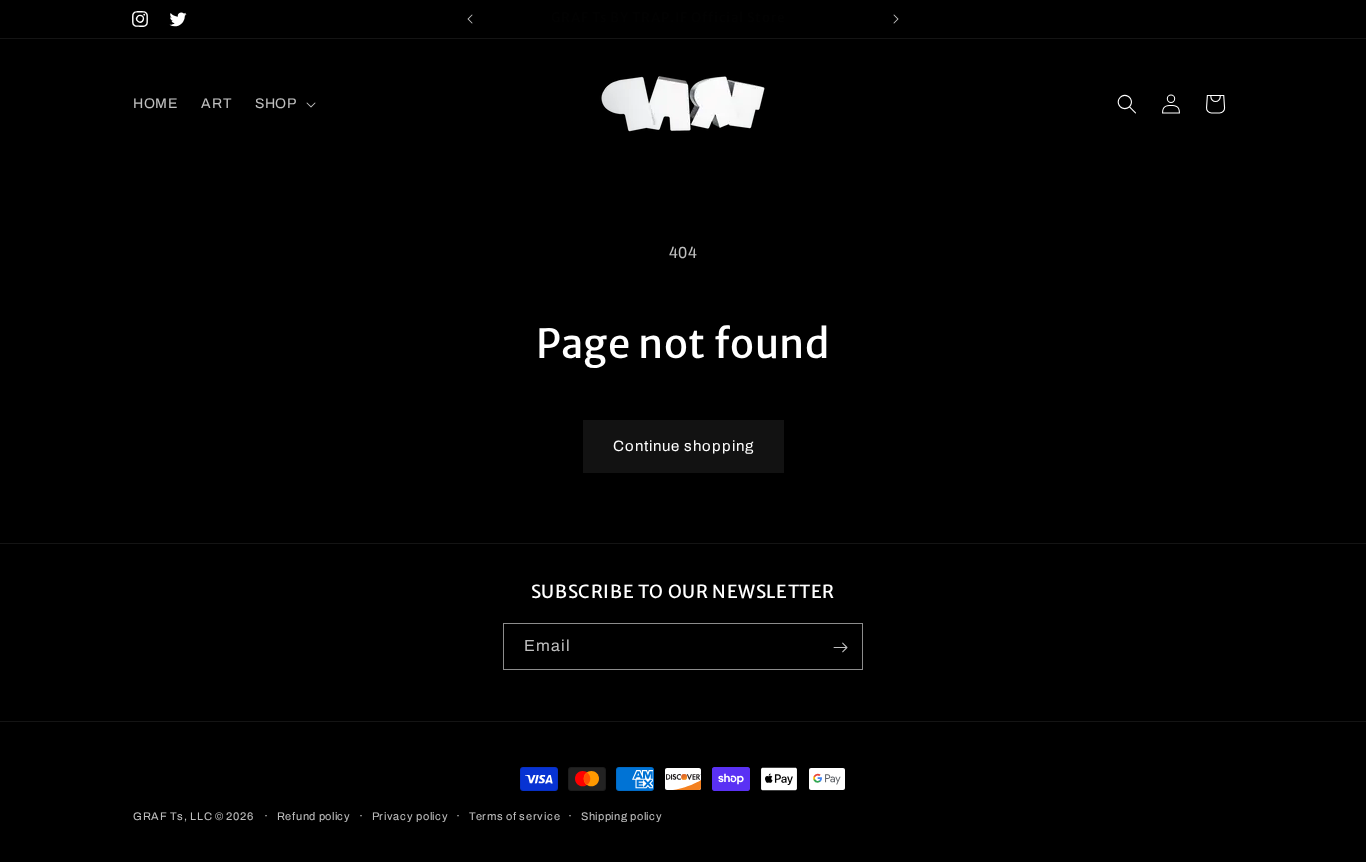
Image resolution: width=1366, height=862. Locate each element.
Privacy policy (410, 815)
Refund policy (314, 815)
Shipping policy (622, 815)
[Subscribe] (840, 647)
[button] (283, 104)
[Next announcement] (896, 19)
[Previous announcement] (470, 19)
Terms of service (514, 815)
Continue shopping (683, 446)
